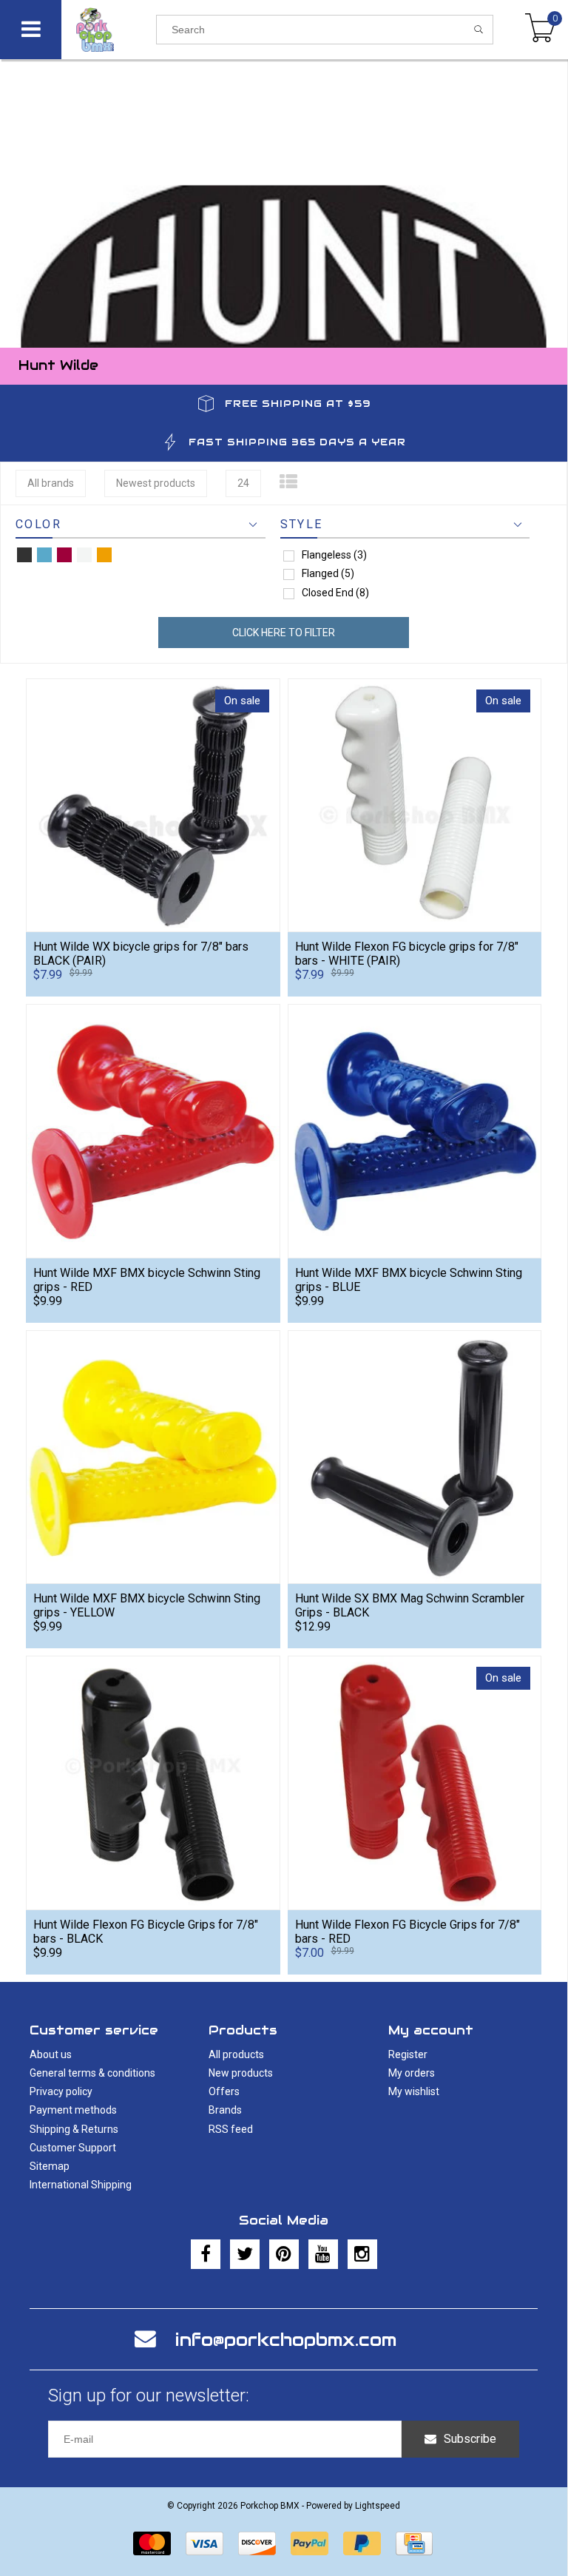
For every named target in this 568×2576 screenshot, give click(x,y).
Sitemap (50, 2166)
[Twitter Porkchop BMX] (245, 2254)
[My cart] (540, 30)
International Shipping (81, 2185)
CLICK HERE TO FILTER (284, 633)
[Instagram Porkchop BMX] (362, 2254)
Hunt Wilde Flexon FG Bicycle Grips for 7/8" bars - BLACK (146, 1932)
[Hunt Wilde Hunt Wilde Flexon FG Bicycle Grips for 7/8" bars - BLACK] (153, 1783)
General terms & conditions (92, 2073)
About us (51, 2054)
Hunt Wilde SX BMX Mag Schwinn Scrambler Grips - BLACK (410, 1605)
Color (38, 524)
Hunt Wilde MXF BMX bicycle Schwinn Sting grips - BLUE (409, 1280)
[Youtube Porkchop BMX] (323, 2254)
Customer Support (73, 2148)
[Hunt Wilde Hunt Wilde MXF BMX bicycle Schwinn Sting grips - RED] (153, 1131)
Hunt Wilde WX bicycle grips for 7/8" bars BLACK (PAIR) (141, 954)
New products (241, 2073)
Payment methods (73, 2110)
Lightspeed (378, 2506)
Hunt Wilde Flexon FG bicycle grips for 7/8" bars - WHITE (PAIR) (407, 954)
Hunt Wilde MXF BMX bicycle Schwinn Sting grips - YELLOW (147, 1605)
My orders (412, 2073)
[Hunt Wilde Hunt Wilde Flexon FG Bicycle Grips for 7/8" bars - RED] (415, 1783)
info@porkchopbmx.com (286, 2340)
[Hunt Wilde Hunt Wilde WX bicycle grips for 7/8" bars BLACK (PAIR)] (153, 805)
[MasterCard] (152, 2543)
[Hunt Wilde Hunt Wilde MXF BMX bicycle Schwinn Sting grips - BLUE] (415, 1131)
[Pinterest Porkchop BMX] (284, 2254)
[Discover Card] (257, 2543)
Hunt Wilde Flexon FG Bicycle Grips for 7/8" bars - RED (408, 1932)
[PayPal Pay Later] (362, 2543)
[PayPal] (310, 2543)
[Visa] (204, 2543)
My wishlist (414, 2091)
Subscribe (470, 2439)
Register (408, 2054)
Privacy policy (61, 2091)
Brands (225, 2110)
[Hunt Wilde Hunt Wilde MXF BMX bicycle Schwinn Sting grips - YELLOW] (153, 1457)
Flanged (328, 573)
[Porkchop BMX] (109, 30)
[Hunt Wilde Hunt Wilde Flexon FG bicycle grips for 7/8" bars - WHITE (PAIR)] (415, 805)
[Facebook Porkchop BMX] (206, 2254)
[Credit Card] (414, 2543)
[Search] (479, 30)
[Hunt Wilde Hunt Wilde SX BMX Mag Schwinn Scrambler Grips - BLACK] (415, 1457)
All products (236, 2054)
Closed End (335, 593)
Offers (224, 2091)
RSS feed (231, 2129)
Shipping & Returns (74, 2129)
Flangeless (334, 555)
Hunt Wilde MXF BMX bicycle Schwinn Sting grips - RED (147, 1280)
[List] (288, 482)
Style (302, 524)
